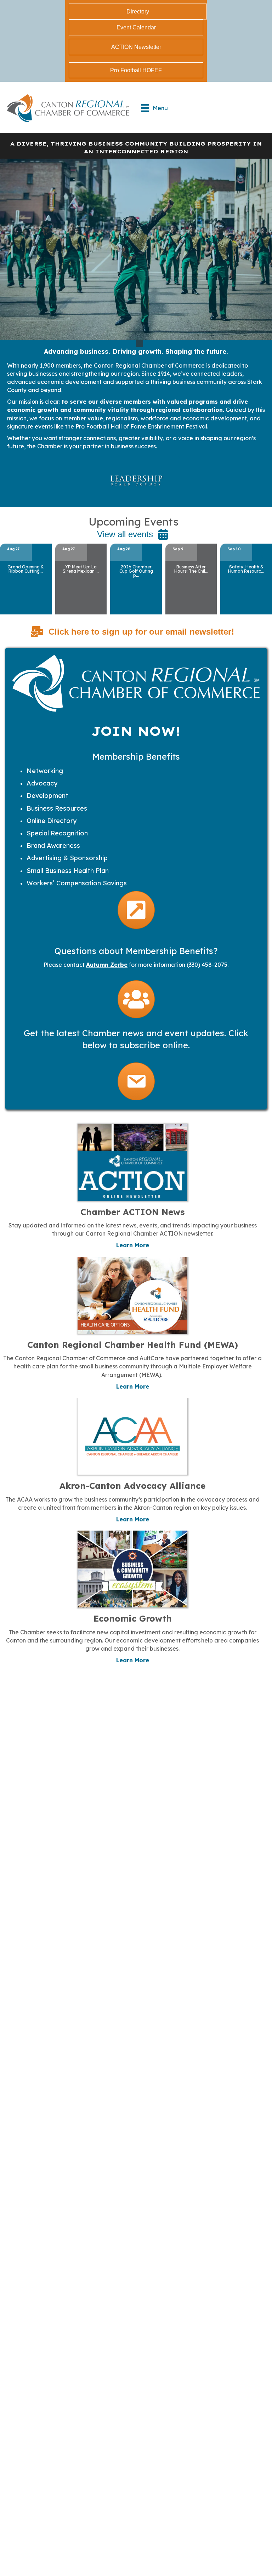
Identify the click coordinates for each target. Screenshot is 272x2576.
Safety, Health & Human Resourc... (246, 569)
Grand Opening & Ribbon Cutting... (26, 569)
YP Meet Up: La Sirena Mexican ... (81, 569)
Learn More (133, 1245)
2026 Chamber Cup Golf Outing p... (136, 571)
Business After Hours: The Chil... (191, 569)
